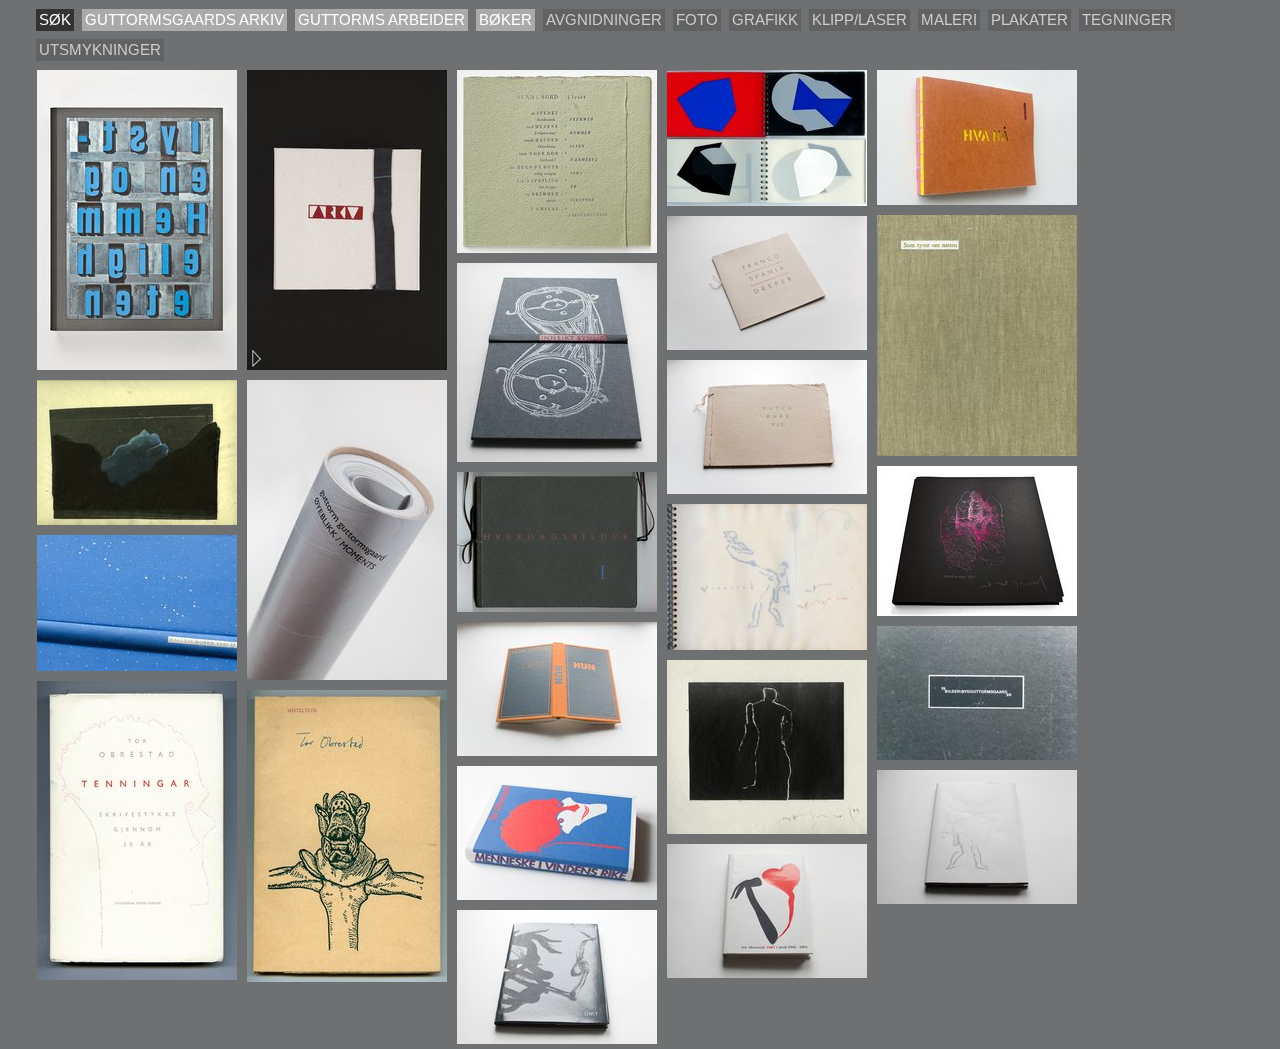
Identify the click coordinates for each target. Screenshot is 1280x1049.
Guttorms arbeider (381, 19)
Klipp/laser (859, 19)
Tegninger (1127, 19)
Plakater (1029, 19)
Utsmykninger (100, 49)
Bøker (505, 19)
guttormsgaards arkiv (184, 19)
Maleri (949, 19)
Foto (697, 19)
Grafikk (765, 19)
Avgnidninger (604, 19)
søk (55, 19)
